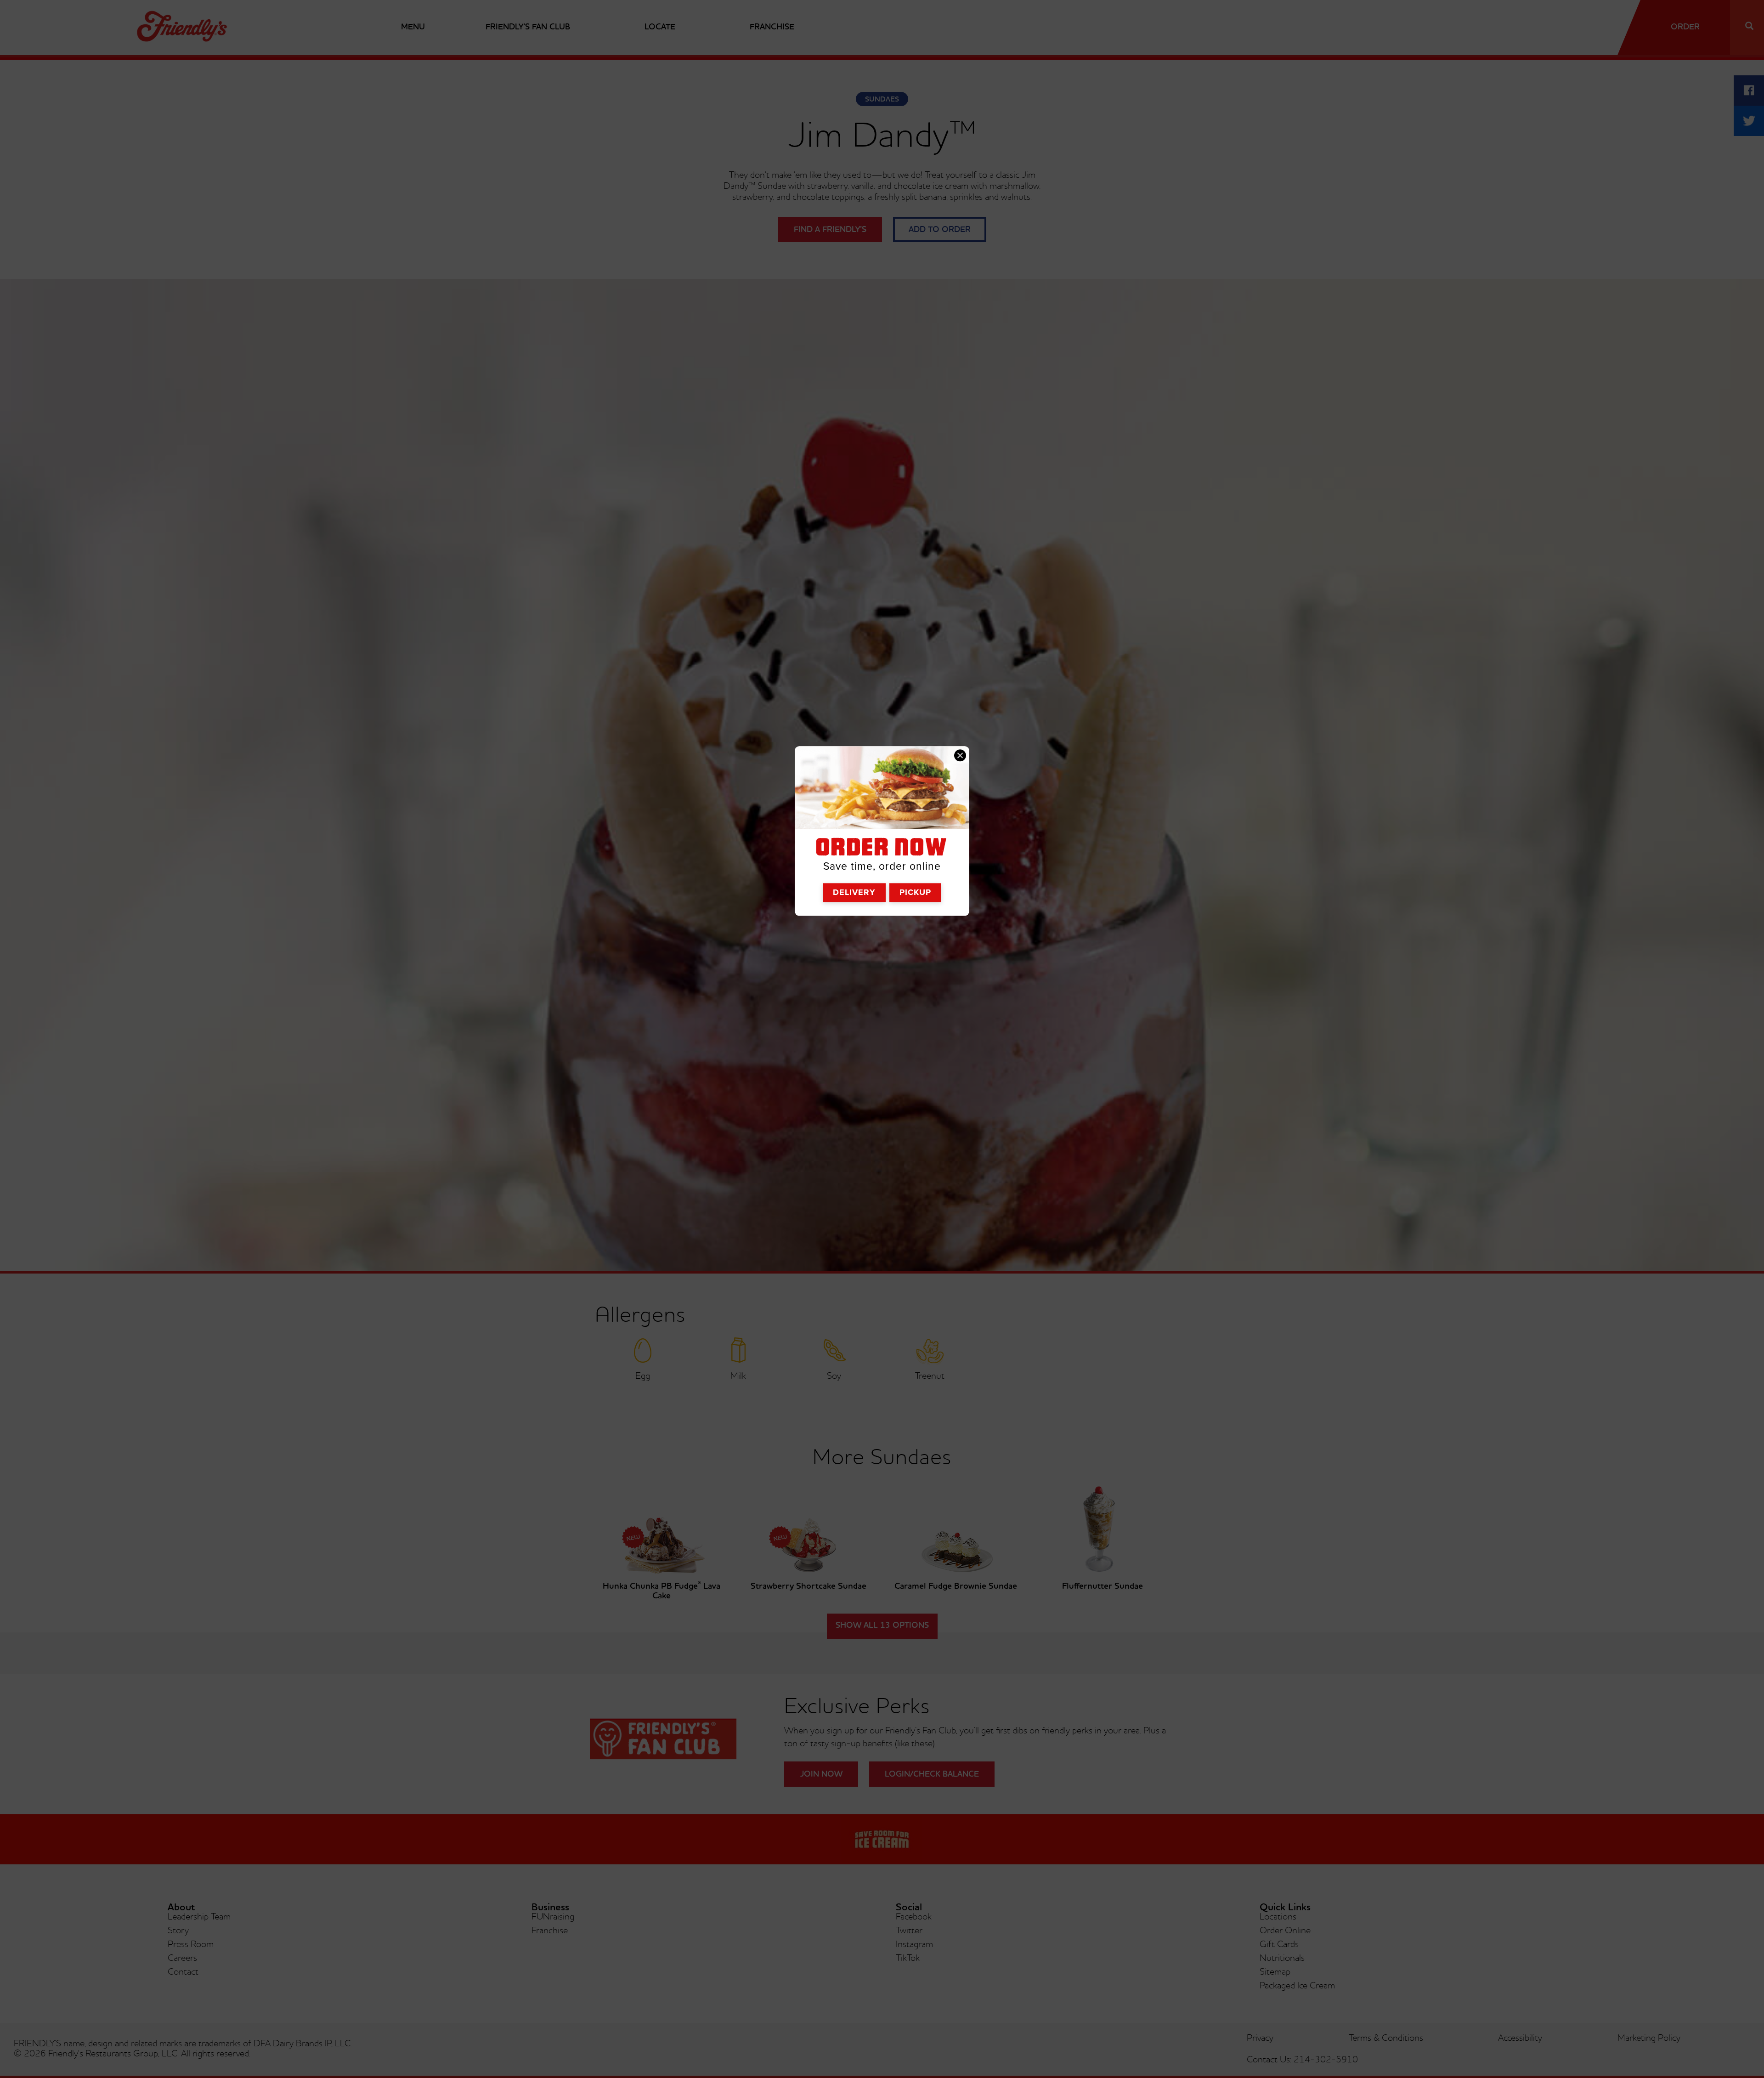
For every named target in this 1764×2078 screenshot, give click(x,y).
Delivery (854, 892)
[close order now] (960, 756)
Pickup (915, 892)
